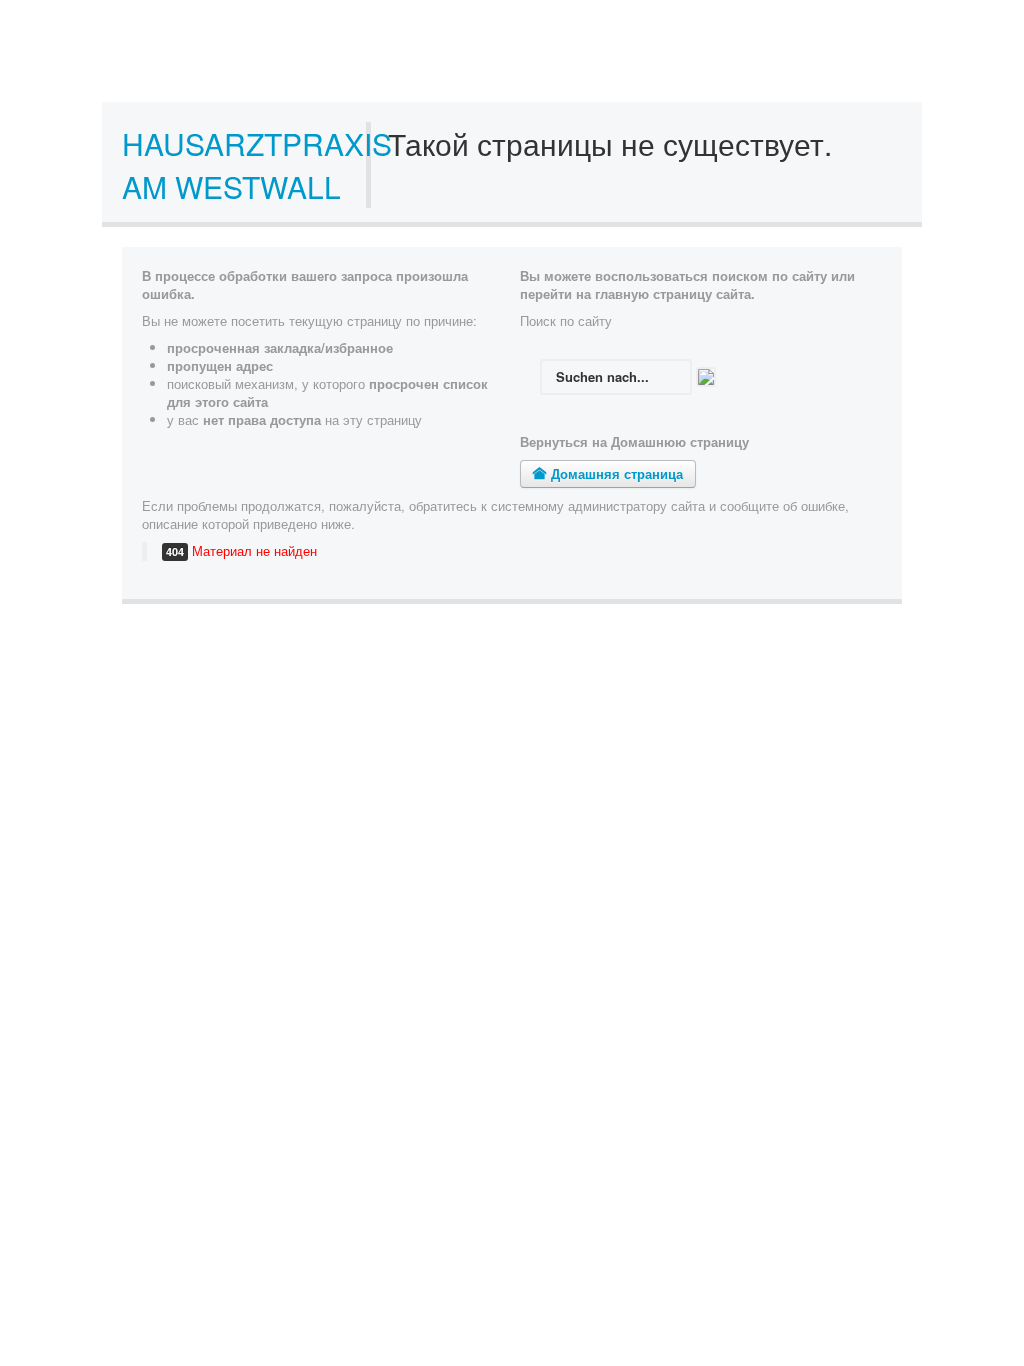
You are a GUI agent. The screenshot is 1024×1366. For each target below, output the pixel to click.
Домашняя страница (615, 473)
